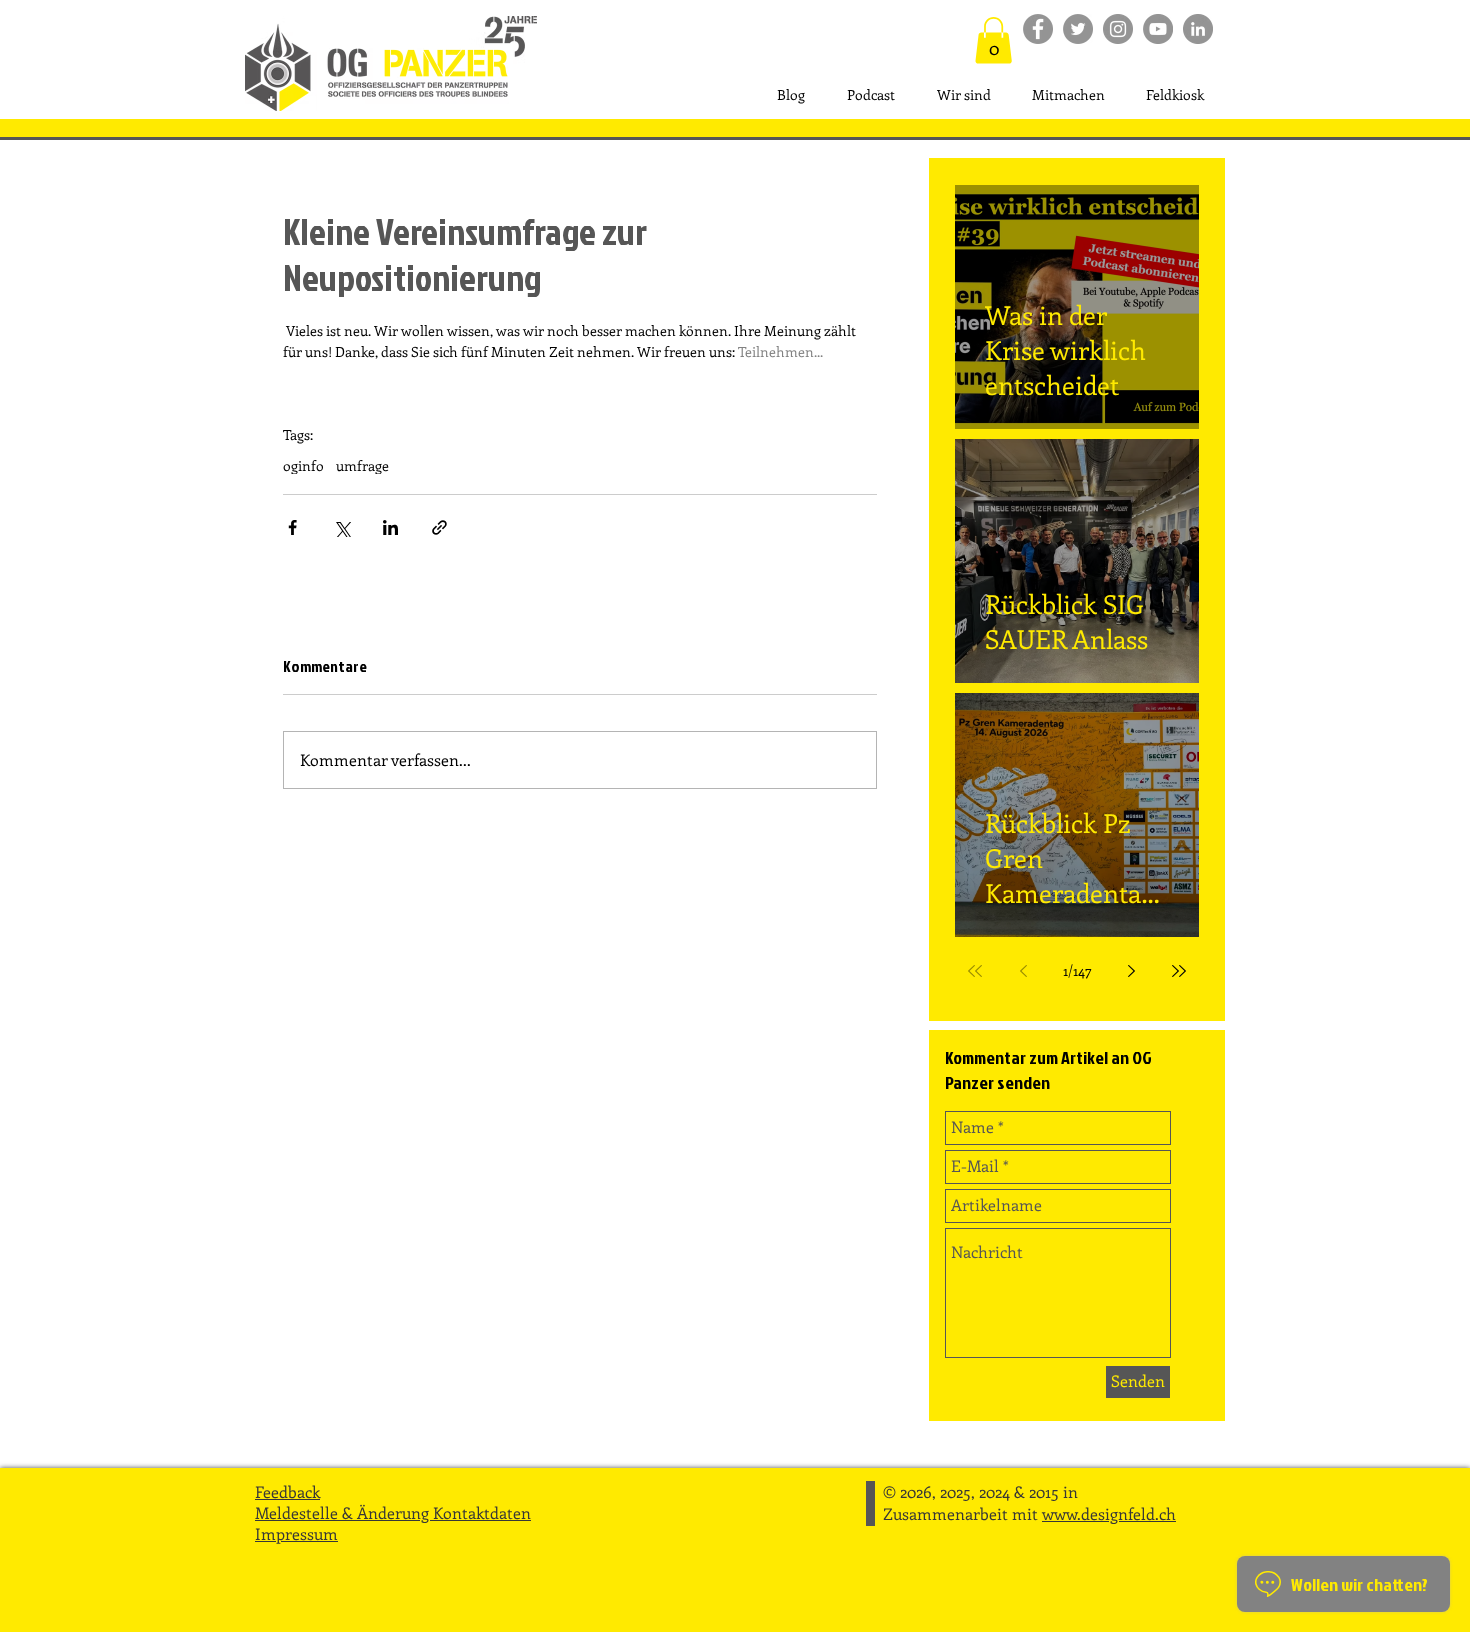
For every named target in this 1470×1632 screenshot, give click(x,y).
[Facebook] (1038, 29)
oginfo (303, 465)
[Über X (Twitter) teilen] (341, 527)
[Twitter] (1078, 29)
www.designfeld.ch (1109, 1513)
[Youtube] (1158, 29)
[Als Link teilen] (439, 527)
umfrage (362, 465)
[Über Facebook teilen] (292, 527)
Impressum (296, 1533)
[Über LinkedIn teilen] (390, 527)
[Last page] (1179, 971)
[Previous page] (1023, 971)
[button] (993, 40)
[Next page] (1131, 971)
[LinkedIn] (1198, 29)
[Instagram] (1118, 29)
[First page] (975, 971)
